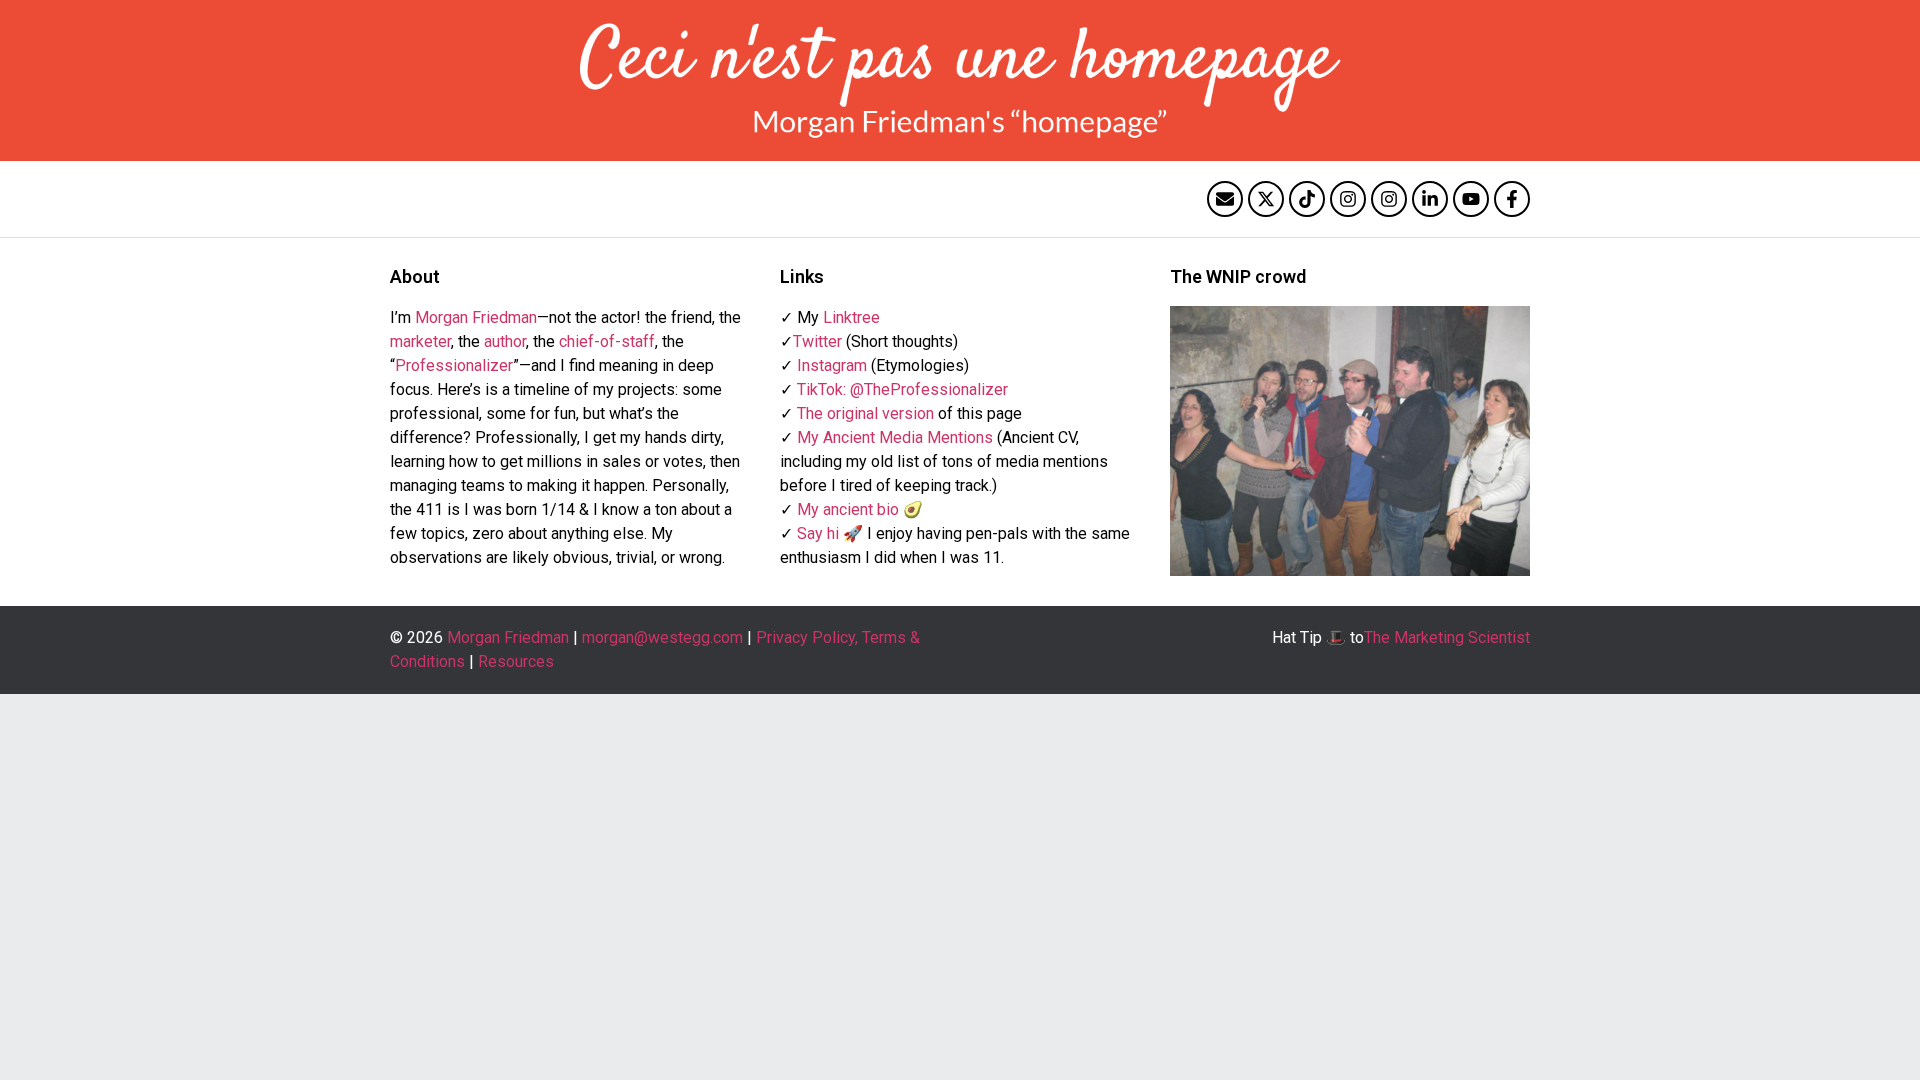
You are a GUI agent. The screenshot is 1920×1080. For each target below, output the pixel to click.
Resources (516, 661)
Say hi (818, 533)
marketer (420, 341)
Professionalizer (454, 365)
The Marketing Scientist (1447, 637)
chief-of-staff (607, 341)
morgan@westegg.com (662, 637)
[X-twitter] (1266, 199)
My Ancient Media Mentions (895, 437)
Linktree (851, 317)
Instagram (832, 365)
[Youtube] (1471, 199)
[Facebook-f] (1512, 199)
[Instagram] (1348, 199)
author (505, 341)
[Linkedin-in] (1430, 199)
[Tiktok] (1307, 199)
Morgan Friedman (476, 317)
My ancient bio (848, 509)
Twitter (817, 341)
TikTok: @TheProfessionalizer (902, 389)
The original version (865, 413)
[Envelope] (1225, 199)
